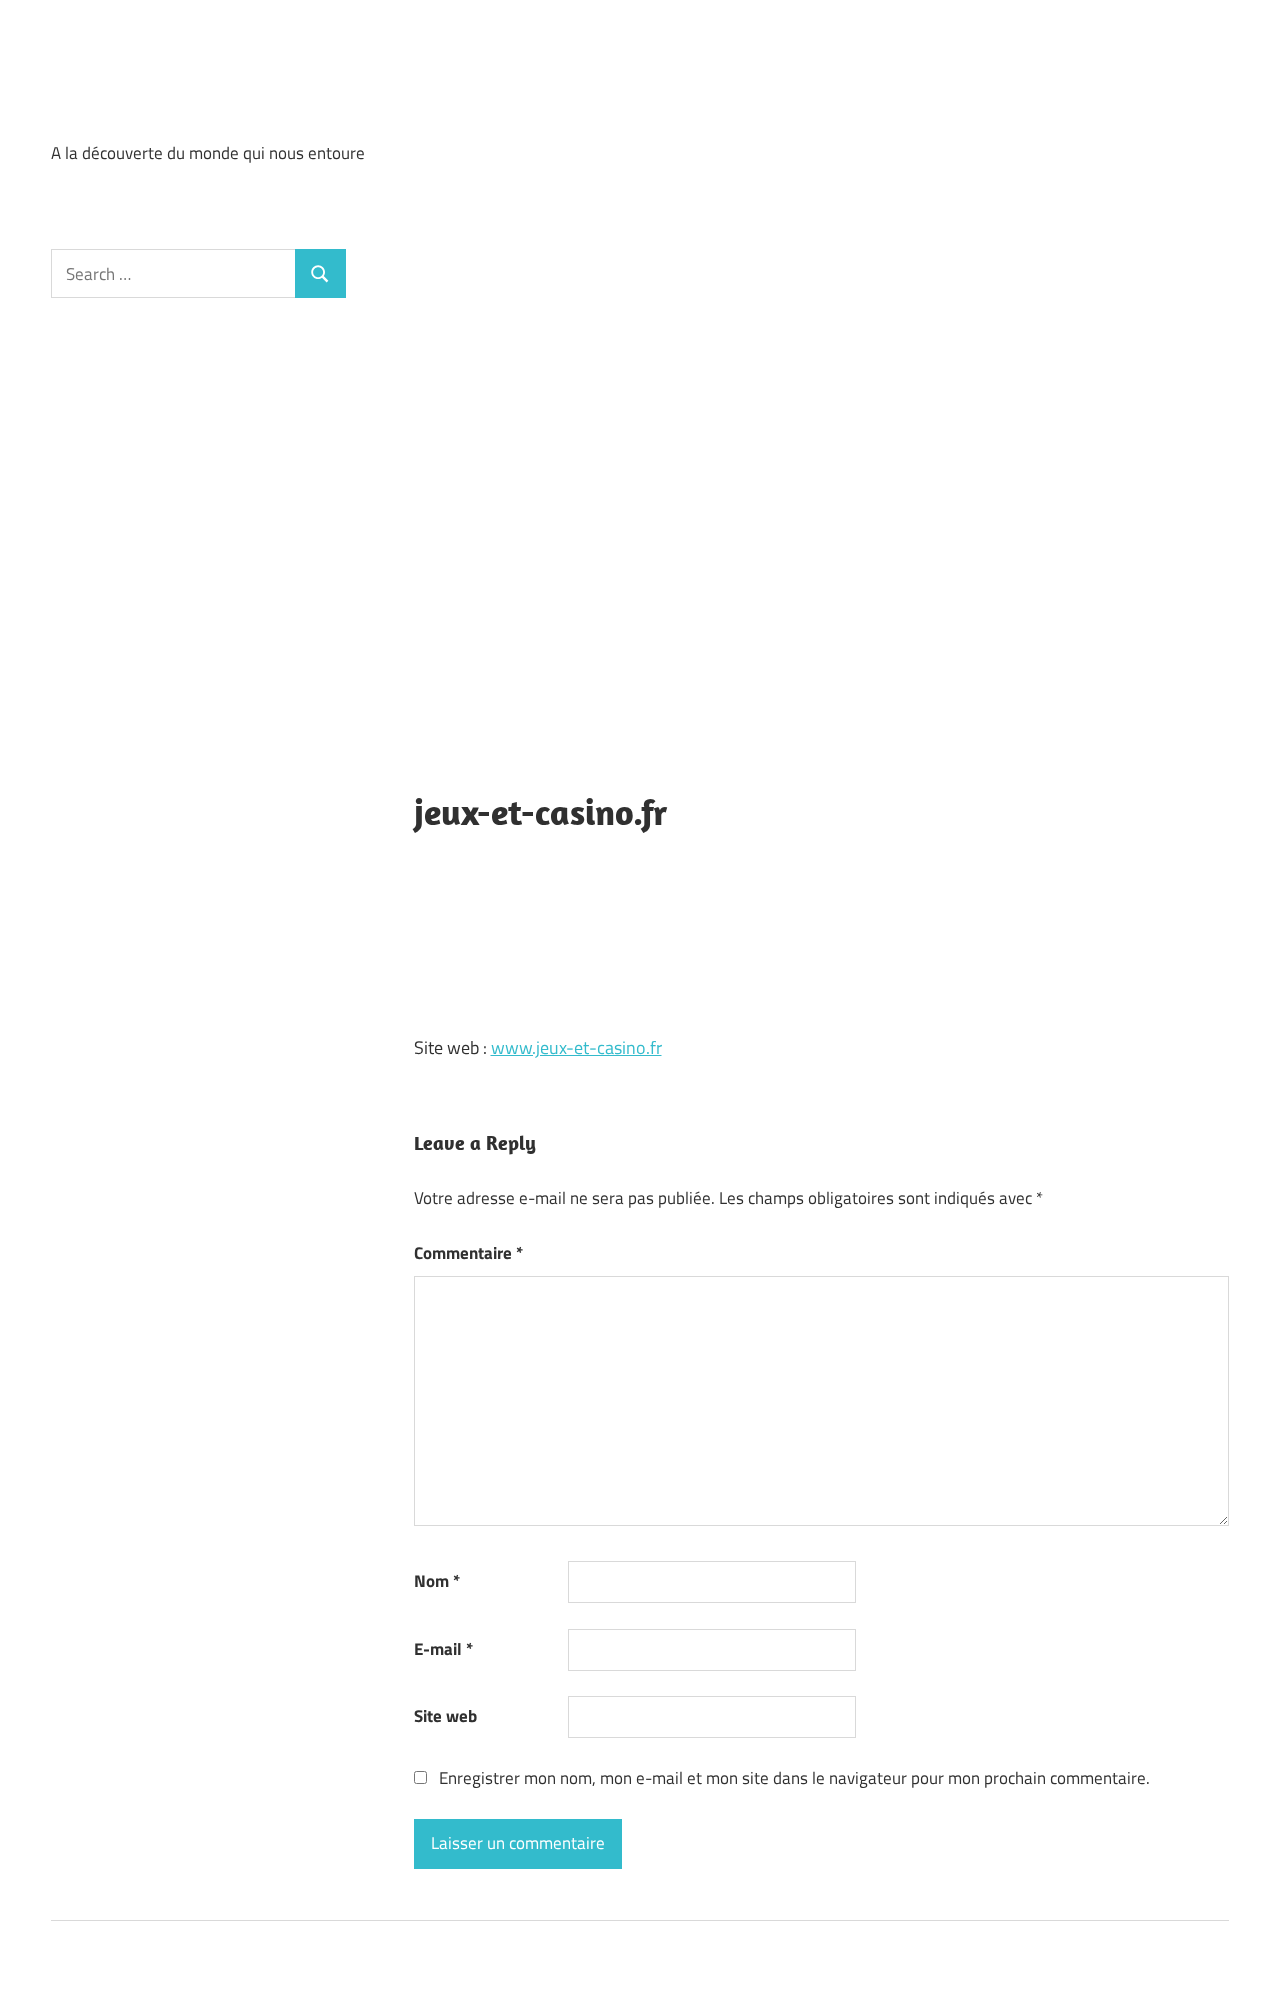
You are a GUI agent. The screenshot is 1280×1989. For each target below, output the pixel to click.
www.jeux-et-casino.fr (576, 1047)
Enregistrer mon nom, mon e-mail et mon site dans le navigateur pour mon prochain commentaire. (794, 1778)
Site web (445, 1716)
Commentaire (468, 1253)
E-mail (443, 1649)
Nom (437, 1581)
